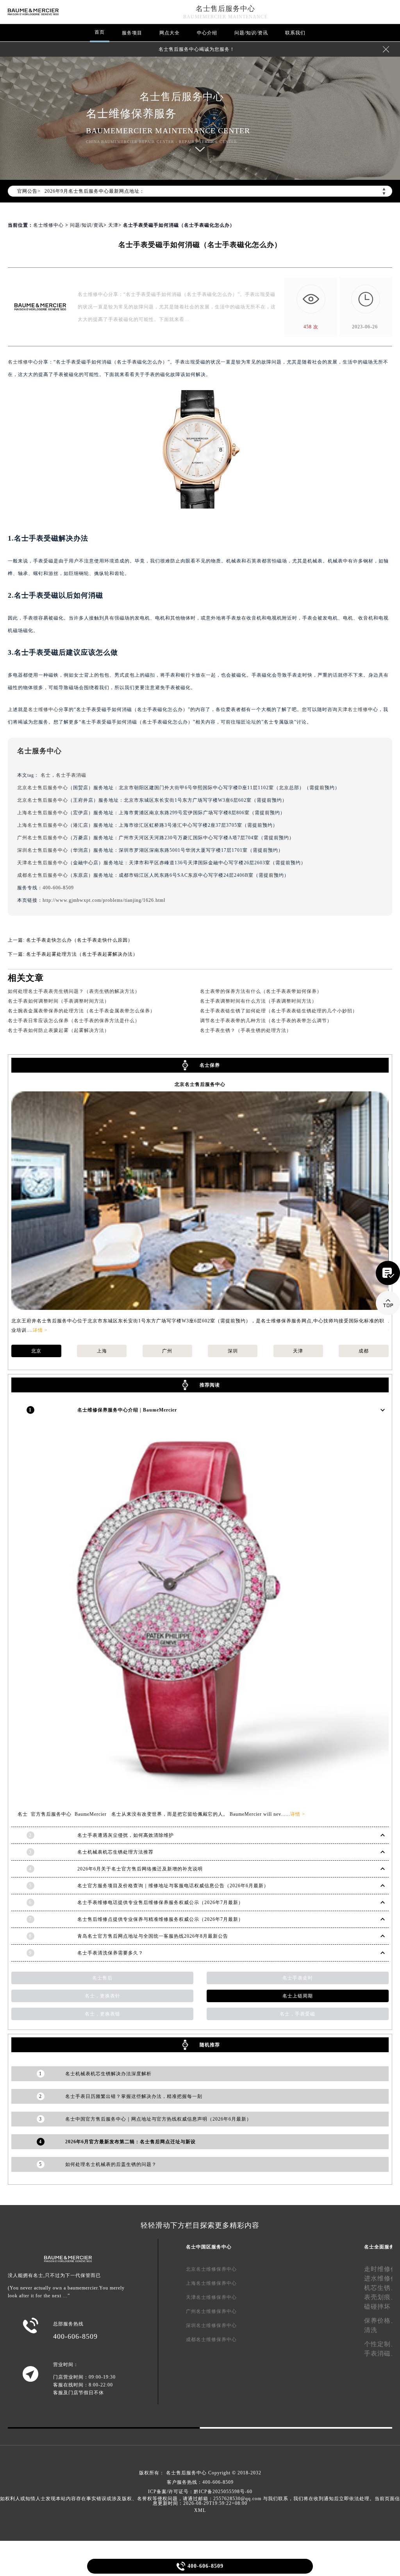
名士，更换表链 (103, 2014)
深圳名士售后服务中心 (43, 850)
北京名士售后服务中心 (43, 788)
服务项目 (132, 33)
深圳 (233, 1351)
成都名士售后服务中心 (43, 875)
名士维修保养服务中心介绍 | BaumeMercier (127, 1410)
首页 (100, 32)
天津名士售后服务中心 (43, 863)
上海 (102, 1351)
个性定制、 (381, 2344)
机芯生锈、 (381, 2288)
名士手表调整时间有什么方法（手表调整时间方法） (258, 1001)
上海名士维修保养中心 (211, 2283)
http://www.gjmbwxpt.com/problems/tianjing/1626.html (104, 900)
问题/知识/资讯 (251, 33)
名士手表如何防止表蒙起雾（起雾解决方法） (59, 1030)
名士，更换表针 (103, 1996)
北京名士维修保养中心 (211, 2269)
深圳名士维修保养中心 (211, 2325)
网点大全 (170, 33)
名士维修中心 (48, 225)
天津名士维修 (353, 709)
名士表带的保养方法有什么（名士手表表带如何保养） (261, 991)
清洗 (371, 2330)
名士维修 (18, 362)
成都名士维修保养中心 (211, 2340)
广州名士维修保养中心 (211, 2311)
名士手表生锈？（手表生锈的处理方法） (246, 1030)
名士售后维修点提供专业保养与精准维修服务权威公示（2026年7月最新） (160, 1919)
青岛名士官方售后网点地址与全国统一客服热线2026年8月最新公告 (153, 1936)
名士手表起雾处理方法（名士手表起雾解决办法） (82, 954)
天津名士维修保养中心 (211, 2297)
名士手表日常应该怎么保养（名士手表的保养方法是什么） (74, 1021)
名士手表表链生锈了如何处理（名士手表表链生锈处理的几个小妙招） (279, 1011)
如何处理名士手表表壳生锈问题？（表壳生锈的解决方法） (74, 991)
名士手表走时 (298, 1978)
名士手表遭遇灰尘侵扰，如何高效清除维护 (126, 1835)
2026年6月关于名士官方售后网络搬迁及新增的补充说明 (140, 1869)
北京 (36, 1351)
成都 (364, 1351)
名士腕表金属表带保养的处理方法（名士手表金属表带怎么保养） (81, 1011)
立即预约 (200, 1300)
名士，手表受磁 (297, 2014)
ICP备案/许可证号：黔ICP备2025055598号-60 (200, 2492)
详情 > (40, 1330)
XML (200, 2510)
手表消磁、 (381, 2353)
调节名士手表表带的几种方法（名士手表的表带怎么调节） (266, 1021)
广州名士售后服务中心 (43, 838)
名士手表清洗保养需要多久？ (110, 1953)
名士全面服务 (379, 2247)
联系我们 (295, 33)
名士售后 (102, 1978)
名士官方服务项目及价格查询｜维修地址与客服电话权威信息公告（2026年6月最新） (173, 1886)
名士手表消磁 (71, 775)
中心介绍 (207, 33)
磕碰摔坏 (377, 2306)
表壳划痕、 (381, 2297)
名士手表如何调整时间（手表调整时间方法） (59, 1001)
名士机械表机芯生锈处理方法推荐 (115, 1852)
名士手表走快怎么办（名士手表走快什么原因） (79, 940)
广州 (167, 1351)
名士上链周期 (298, 1996)
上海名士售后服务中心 (43, 813)
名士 (46, 775)
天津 (113, 225)
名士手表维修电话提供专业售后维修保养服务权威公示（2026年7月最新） (160, 1902)
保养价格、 (381, 2321)
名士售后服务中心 (225, 9)
